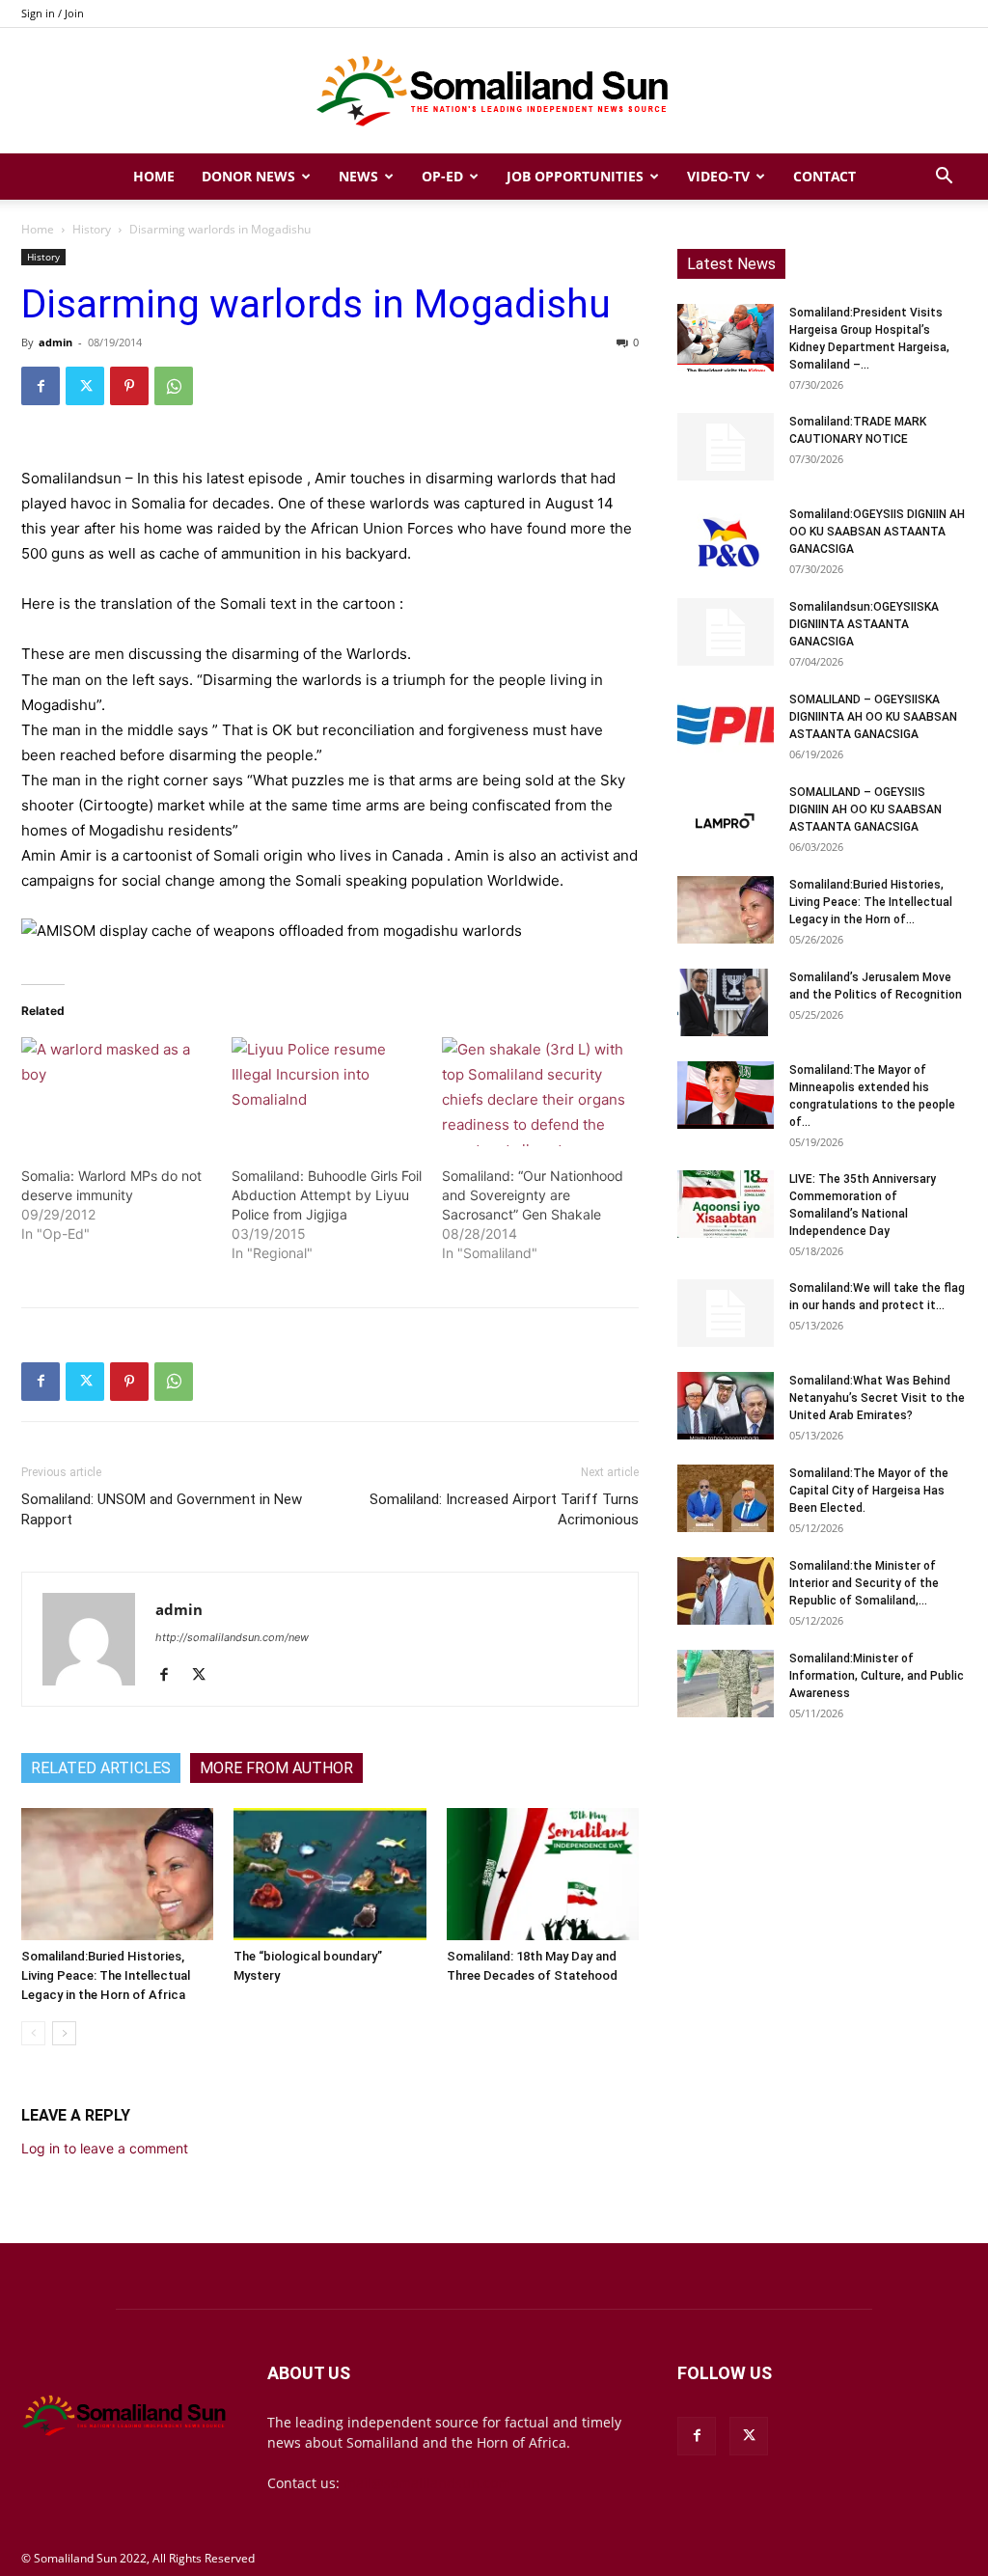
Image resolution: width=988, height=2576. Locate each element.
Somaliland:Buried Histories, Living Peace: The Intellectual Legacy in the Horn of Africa (106, 1975)
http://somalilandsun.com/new (232, 1637)
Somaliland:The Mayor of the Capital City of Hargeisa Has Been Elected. (869, 1491)
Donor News (248, 176)
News (358, 176)
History (92, 229)
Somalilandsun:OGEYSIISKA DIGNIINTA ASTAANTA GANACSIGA (864, 624)
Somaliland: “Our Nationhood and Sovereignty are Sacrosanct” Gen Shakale (533, 1195)
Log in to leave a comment (105, 2148)
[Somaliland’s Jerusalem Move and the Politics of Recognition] (726, 1002)
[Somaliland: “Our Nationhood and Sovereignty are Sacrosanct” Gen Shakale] (537, 1092)
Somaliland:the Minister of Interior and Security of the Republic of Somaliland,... (864, 1583)
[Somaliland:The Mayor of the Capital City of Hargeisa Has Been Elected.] (726, 1498)
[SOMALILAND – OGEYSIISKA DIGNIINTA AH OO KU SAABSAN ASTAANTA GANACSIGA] (726, 725)
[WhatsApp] (174, 386)
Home (154, 176)
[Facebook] (41, 386)
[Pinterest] (129, 386)
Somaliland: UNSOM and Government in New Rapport (162, 1509)
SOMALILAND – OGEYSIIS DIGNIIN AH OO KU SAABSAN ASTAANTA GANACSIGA (865, 809)
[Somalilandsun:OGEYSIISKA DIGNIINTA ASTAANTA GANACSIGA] (726, 632)
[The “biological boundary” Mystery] (329, 1874)
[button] (944, 178)
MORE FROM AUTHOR (276, 1768)
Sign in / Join (53, 13)
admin (55, 342)
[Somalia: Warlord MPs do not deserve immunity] (117, 1092)
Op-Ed (442, 176)
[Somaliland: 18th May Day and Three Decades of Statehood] (543, 1874)
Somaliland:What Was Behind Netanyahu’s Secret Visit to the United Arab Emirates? (877, 1398)
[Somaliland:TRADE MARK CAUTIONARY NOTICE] (726, 447)
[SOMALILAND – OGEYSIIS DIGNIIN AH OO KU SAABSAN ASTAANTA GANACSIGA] (726, 817)
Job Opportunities (575, 176)
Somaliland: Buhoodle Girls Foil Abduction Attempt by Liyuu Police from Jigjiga (327, 1195)
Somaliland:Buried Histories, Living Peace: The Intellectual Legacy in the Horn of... (871, 902)
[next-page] (64, 2033)
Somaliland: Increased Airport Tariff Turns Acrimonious (504, 1509)
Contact (824, 176)
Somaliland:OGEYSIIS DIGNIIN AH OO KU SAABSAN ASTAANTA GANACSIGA (877, 532)
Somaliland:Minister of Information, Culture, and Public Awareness (877, 1676)
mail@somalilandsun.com (427, 2483)
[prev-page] (33, 2033)
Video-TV (718, 176)
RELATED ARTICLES (101, 1768)
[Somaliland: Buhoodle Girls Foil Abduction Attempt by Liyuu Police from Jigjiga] (327, 1092)
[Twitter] (85, 386)
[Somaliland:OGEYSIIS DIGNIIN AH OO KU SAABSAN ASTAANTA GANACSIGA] (726, 539)
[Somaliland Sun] (494, 92)
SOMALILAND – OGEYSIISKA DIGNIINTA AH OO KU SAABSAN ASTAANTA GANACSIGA (873, 717)
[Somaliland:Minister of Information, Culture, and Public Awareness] (726, 1684)
